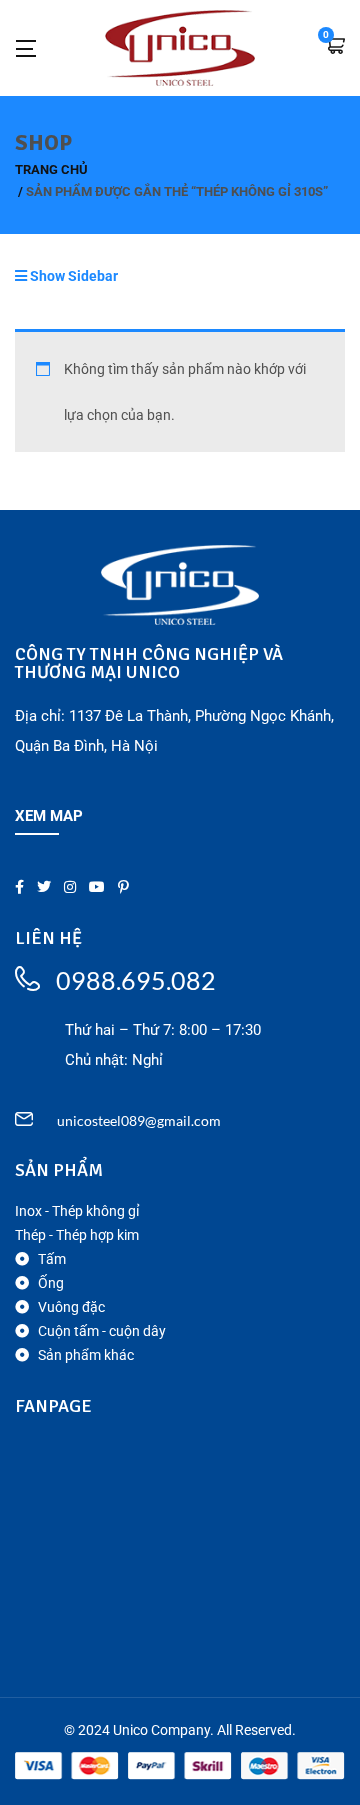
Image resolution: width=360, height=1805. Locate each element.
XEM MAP (49, 816)
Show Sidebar (72, 276)
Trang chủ (51, 169)
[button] (335, 47)
